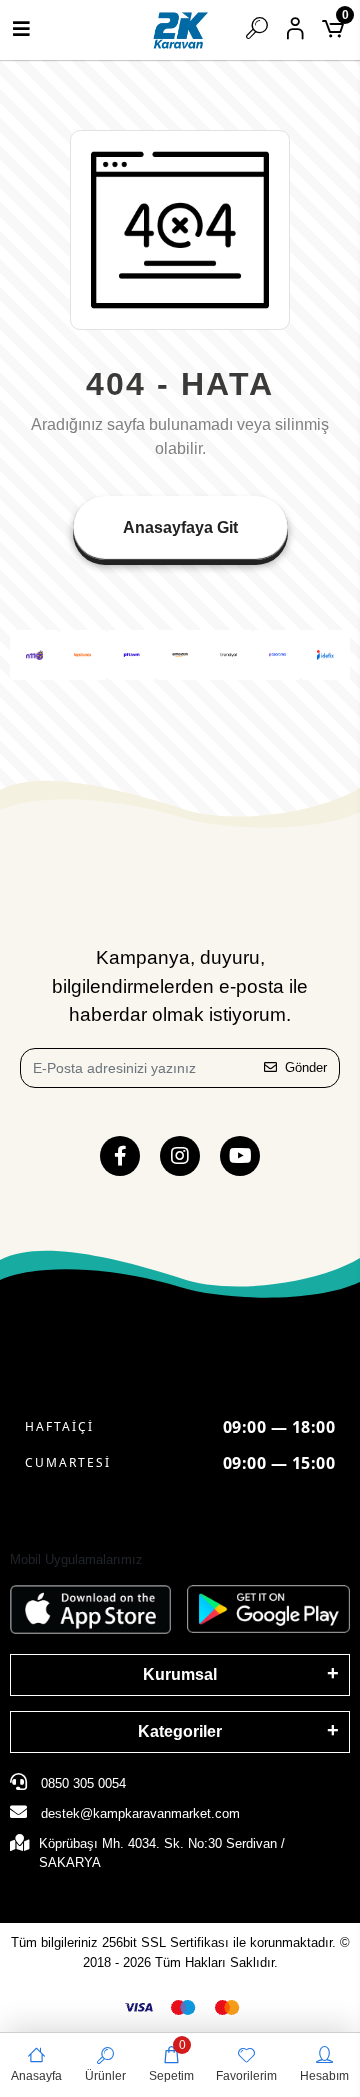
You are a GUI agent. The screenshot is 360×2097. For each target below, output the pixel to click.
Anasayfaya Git (180, 527)
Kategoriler (180, 1731)
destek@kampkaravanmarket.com (140, 1813)
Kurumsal (180, 1674)
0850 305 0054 (81, 1783)
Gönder (306, 1067)
